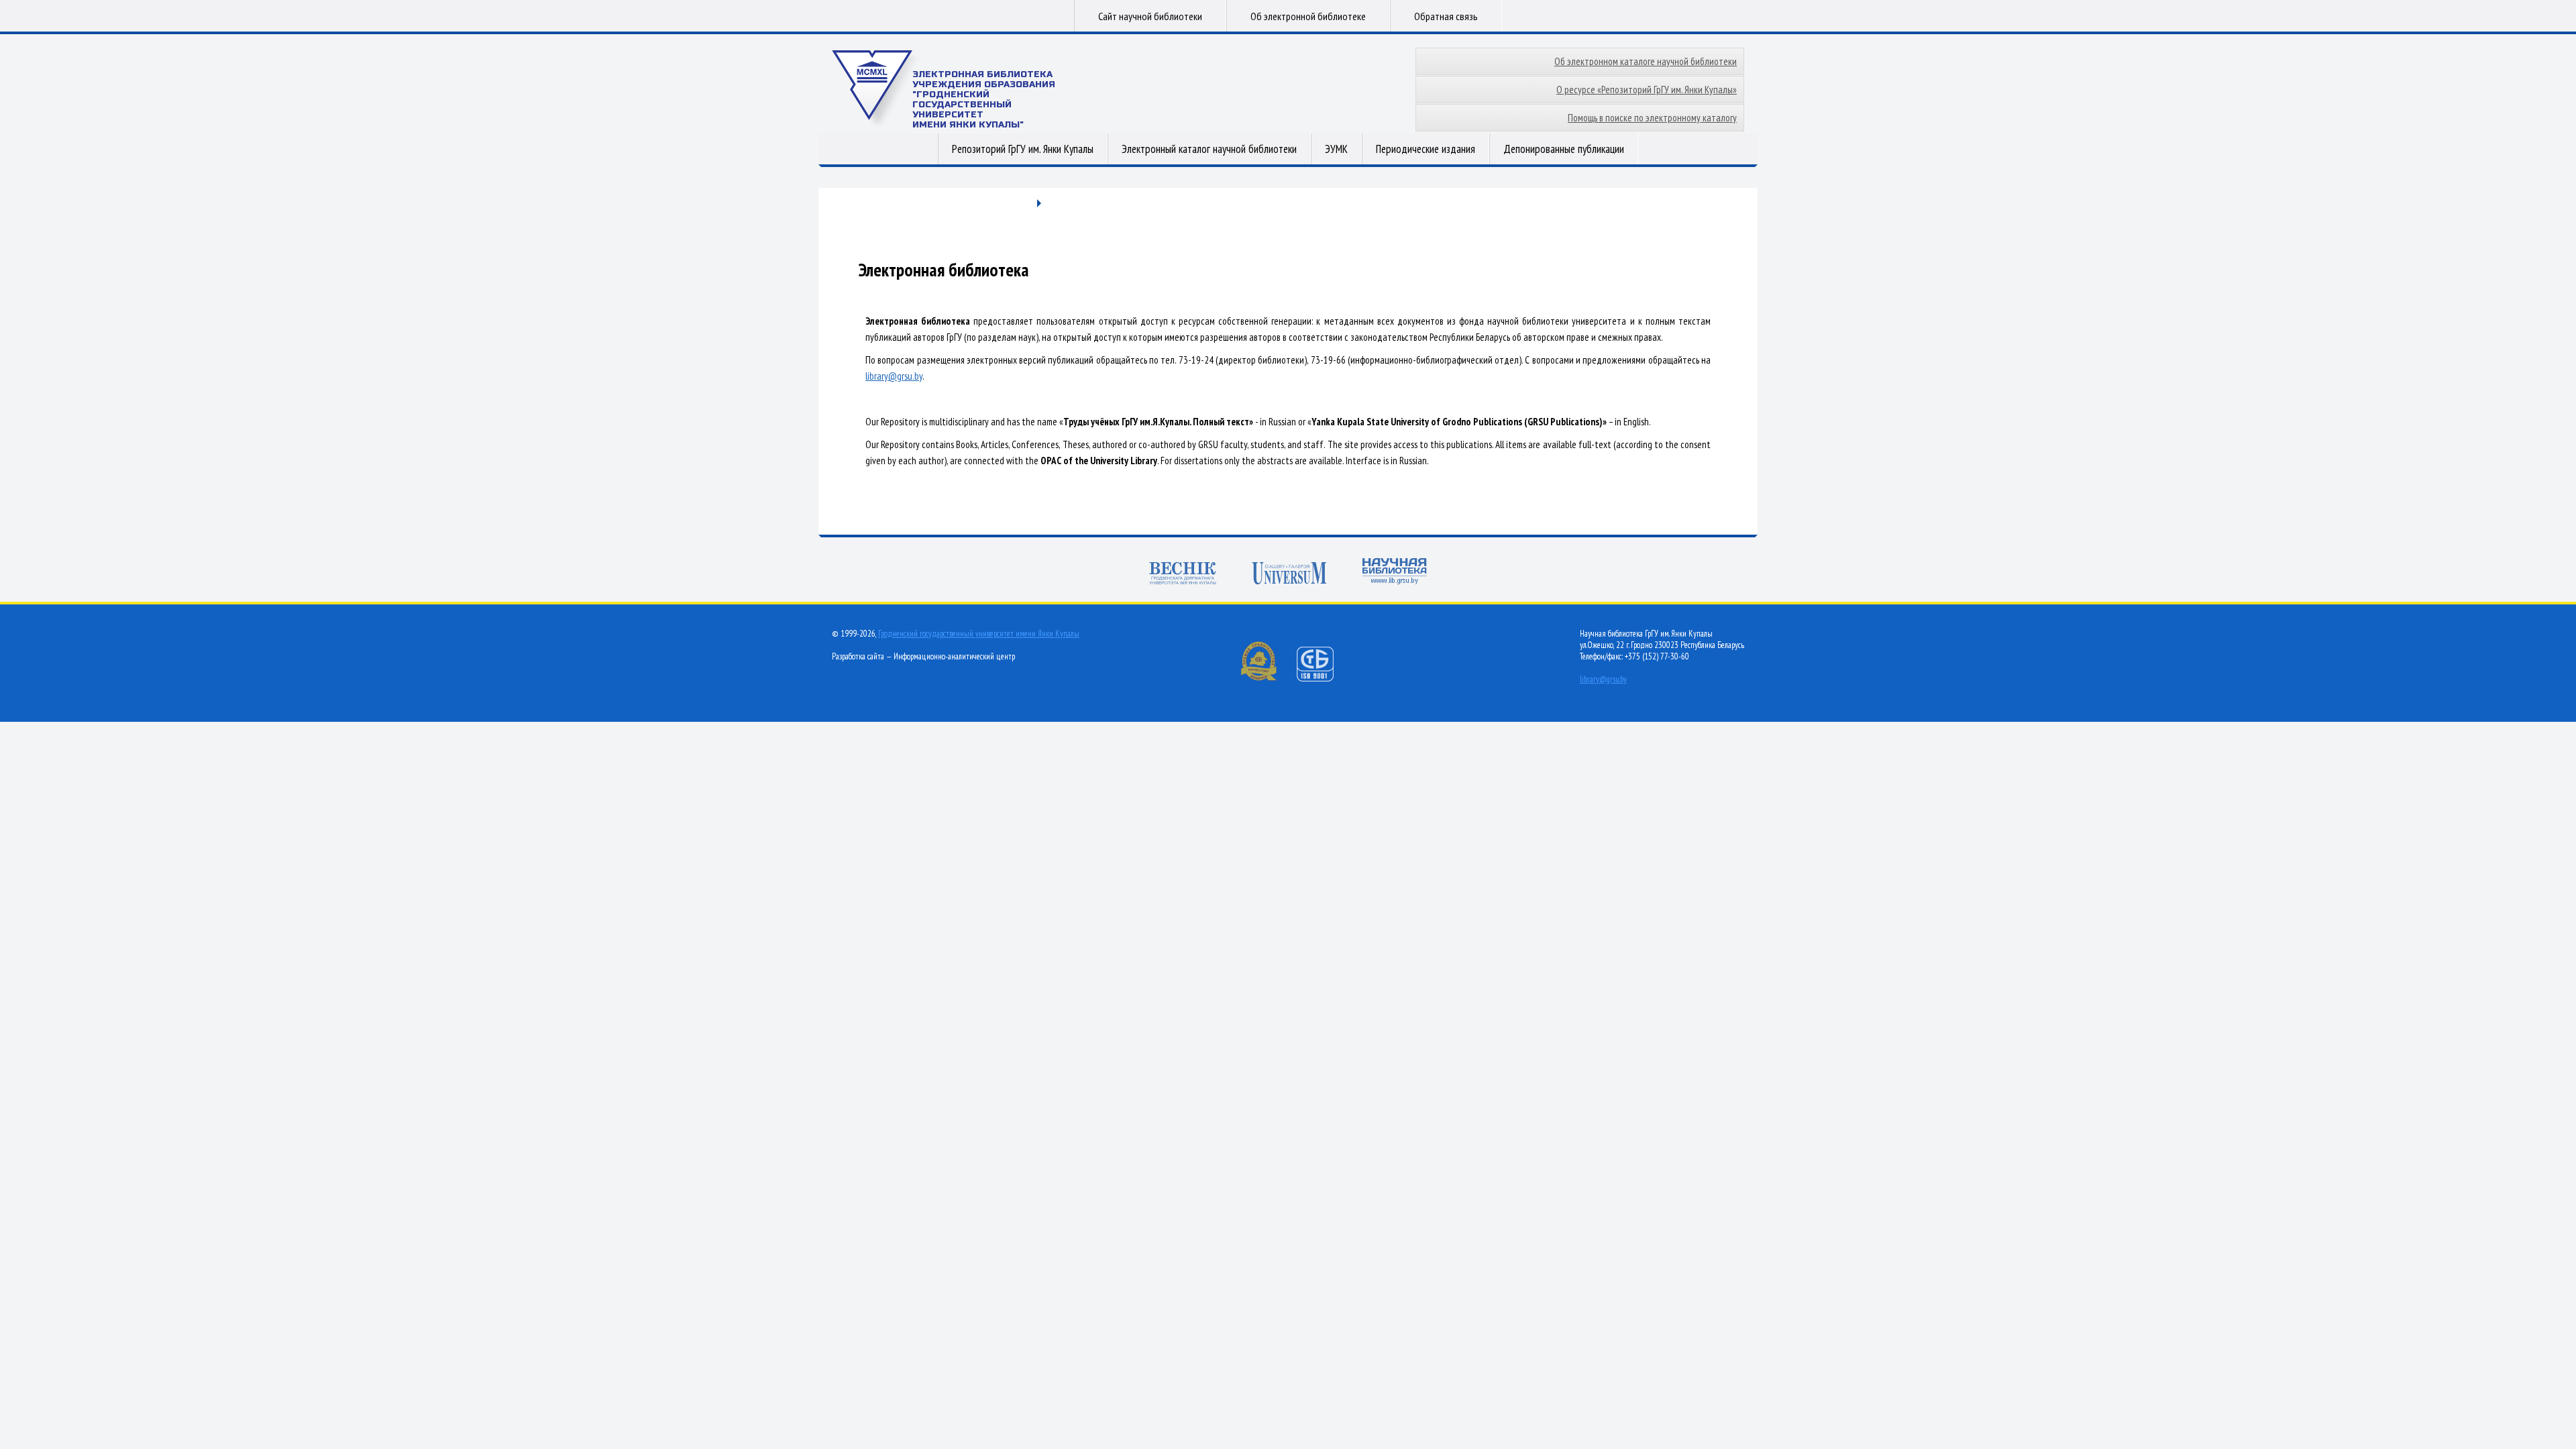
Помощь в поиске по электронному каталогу (1652, 118)
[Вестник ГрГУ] (1183, 575)
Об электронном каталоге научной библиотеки (1646, 61)
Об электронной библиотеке (1308, 16)
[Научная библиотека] (1395, 573)
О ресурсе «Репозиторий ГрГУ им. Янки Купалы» (1647, 90)
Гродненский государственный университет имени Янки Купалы (979, 634)
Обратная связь (1446, 16)
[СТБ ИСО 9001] (1324, 679)
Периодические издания (1426, 149)
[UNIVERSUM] (1289, 575)
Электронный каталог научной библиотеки (1209, 149)
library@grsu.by (894, 376)
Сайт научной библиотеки (1150, 16)
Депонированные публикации (1564, 149)
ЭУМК (1336, 149)
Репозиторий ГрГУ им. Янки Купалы (1023, 149)
